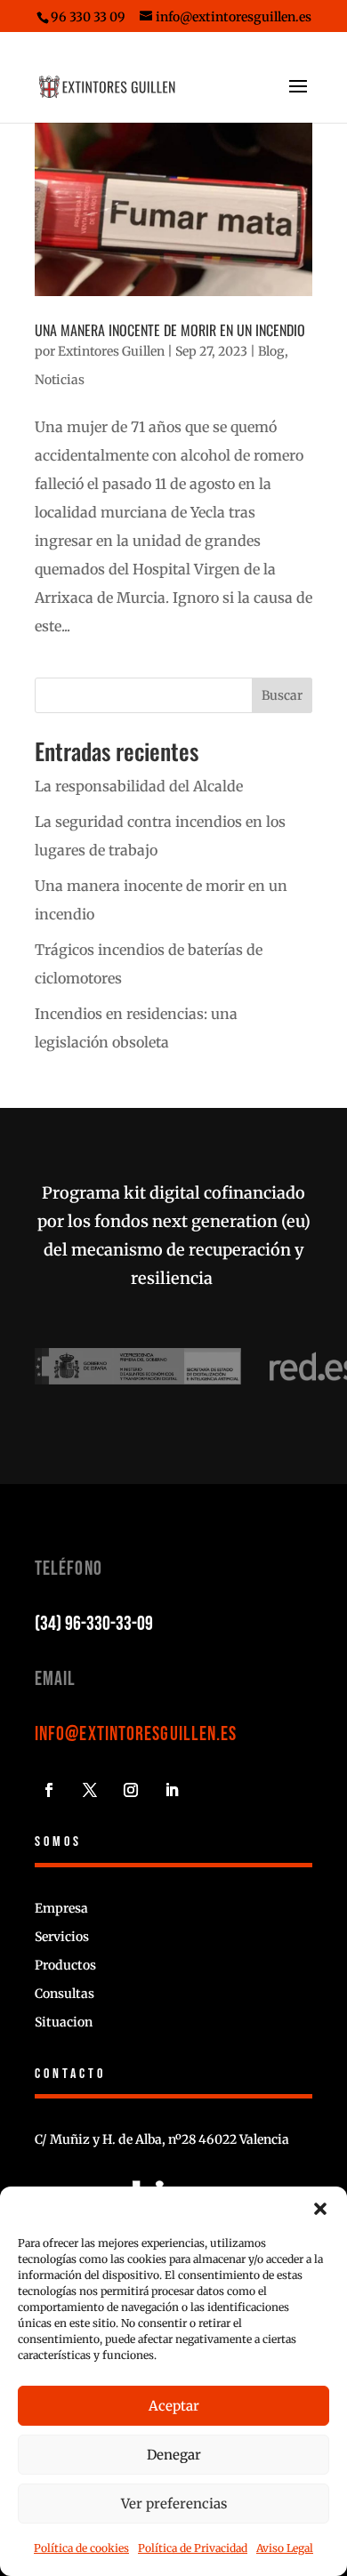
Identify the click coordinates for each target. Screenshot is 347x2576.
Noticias (60, 380)
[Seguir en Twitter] (90, 1790)
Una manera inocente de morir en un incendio (170, 330)
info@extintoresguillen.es (136, 1734)
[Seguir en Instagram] (131, 1790)
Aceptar (174, 2406)
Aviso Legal (285, 2548)
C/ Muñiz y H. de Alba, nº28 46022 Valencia (162, 2139)
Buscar (282, 695)
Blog (271, 351)
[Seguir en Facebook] (49, 1790)
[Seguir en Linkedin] (172, 1790)
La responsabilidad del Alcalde (139, 786)
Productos (65, 1965)
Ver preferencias (174, 2504)
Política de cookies (81, 2548)
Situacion (64, 2022)
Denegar (174, 2455)
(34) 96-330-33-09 (94, 1624)
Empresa (61, 1908)
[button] (320, 2209)
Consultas (65, 1994)
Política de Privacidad (193, 2548)
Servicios (62, 1937)
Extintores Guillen (111, 351)
